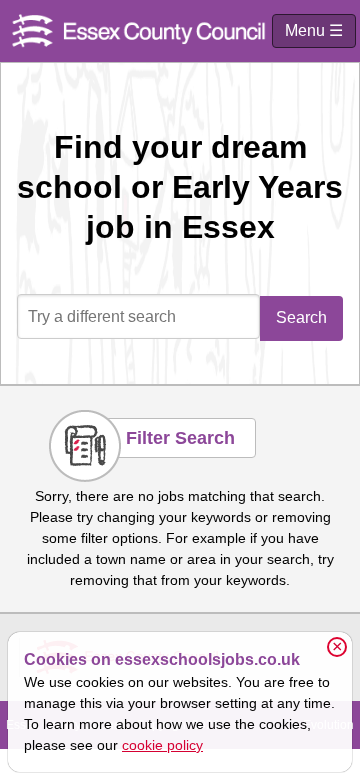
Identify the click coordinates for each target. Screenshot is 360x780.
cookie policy (162, 745)
